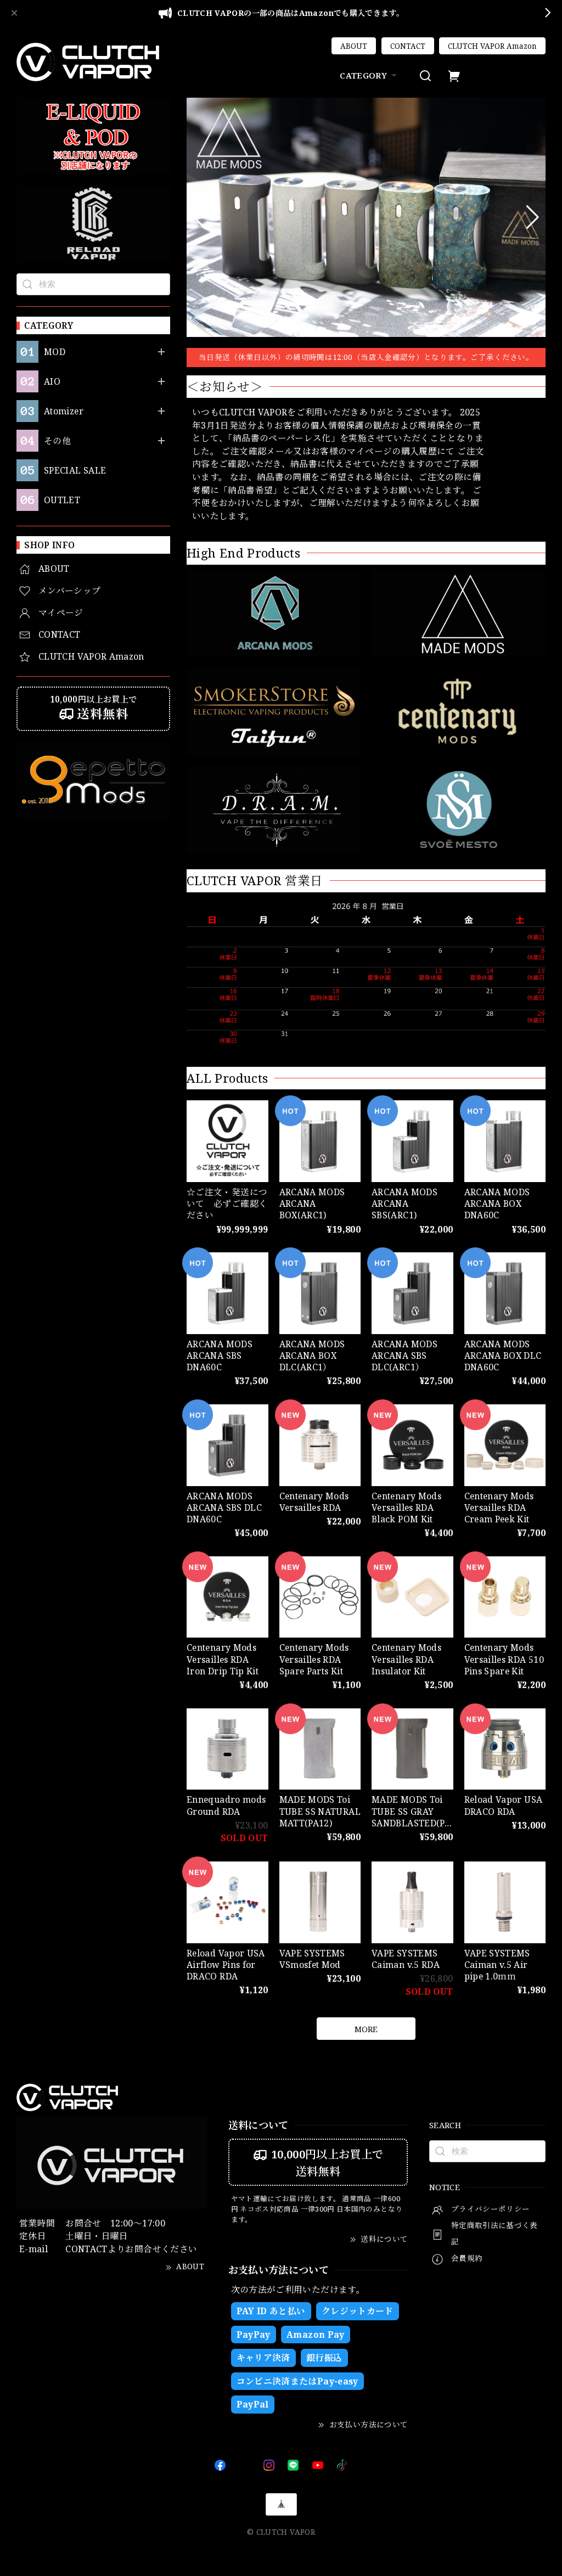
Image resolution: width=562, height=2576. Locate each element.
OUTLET (62, 500)
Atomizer (64, 411)
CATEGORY (363, 75)
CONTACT (408, 46)
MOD (55, 352)
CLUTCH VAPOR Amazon (492, 46)
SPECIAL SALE (75, 471)
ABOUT (354, 46)
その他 (57, 441)
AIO (52, 382)
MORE (366, 2029)
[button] (199, 217)
